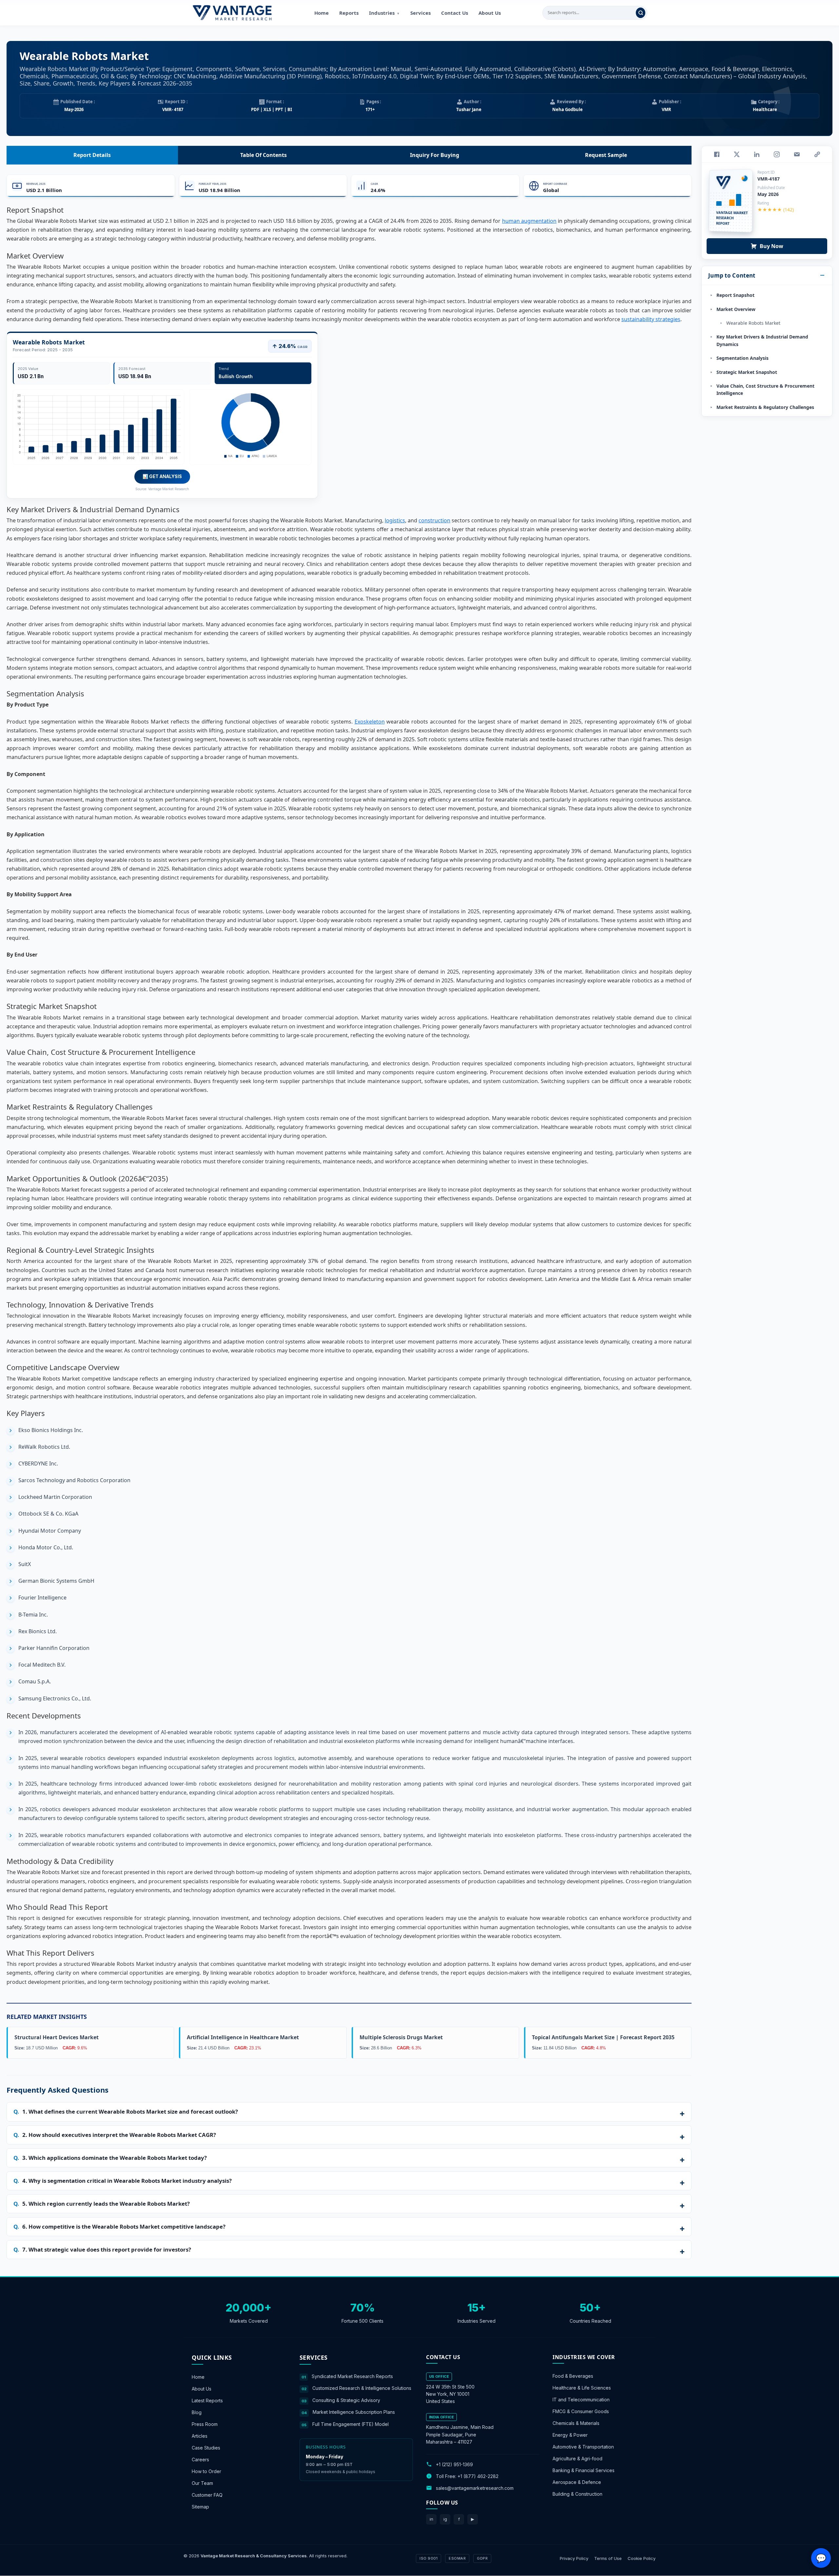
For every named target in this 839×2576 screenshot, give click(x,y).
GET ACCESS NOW (450, 1333)
